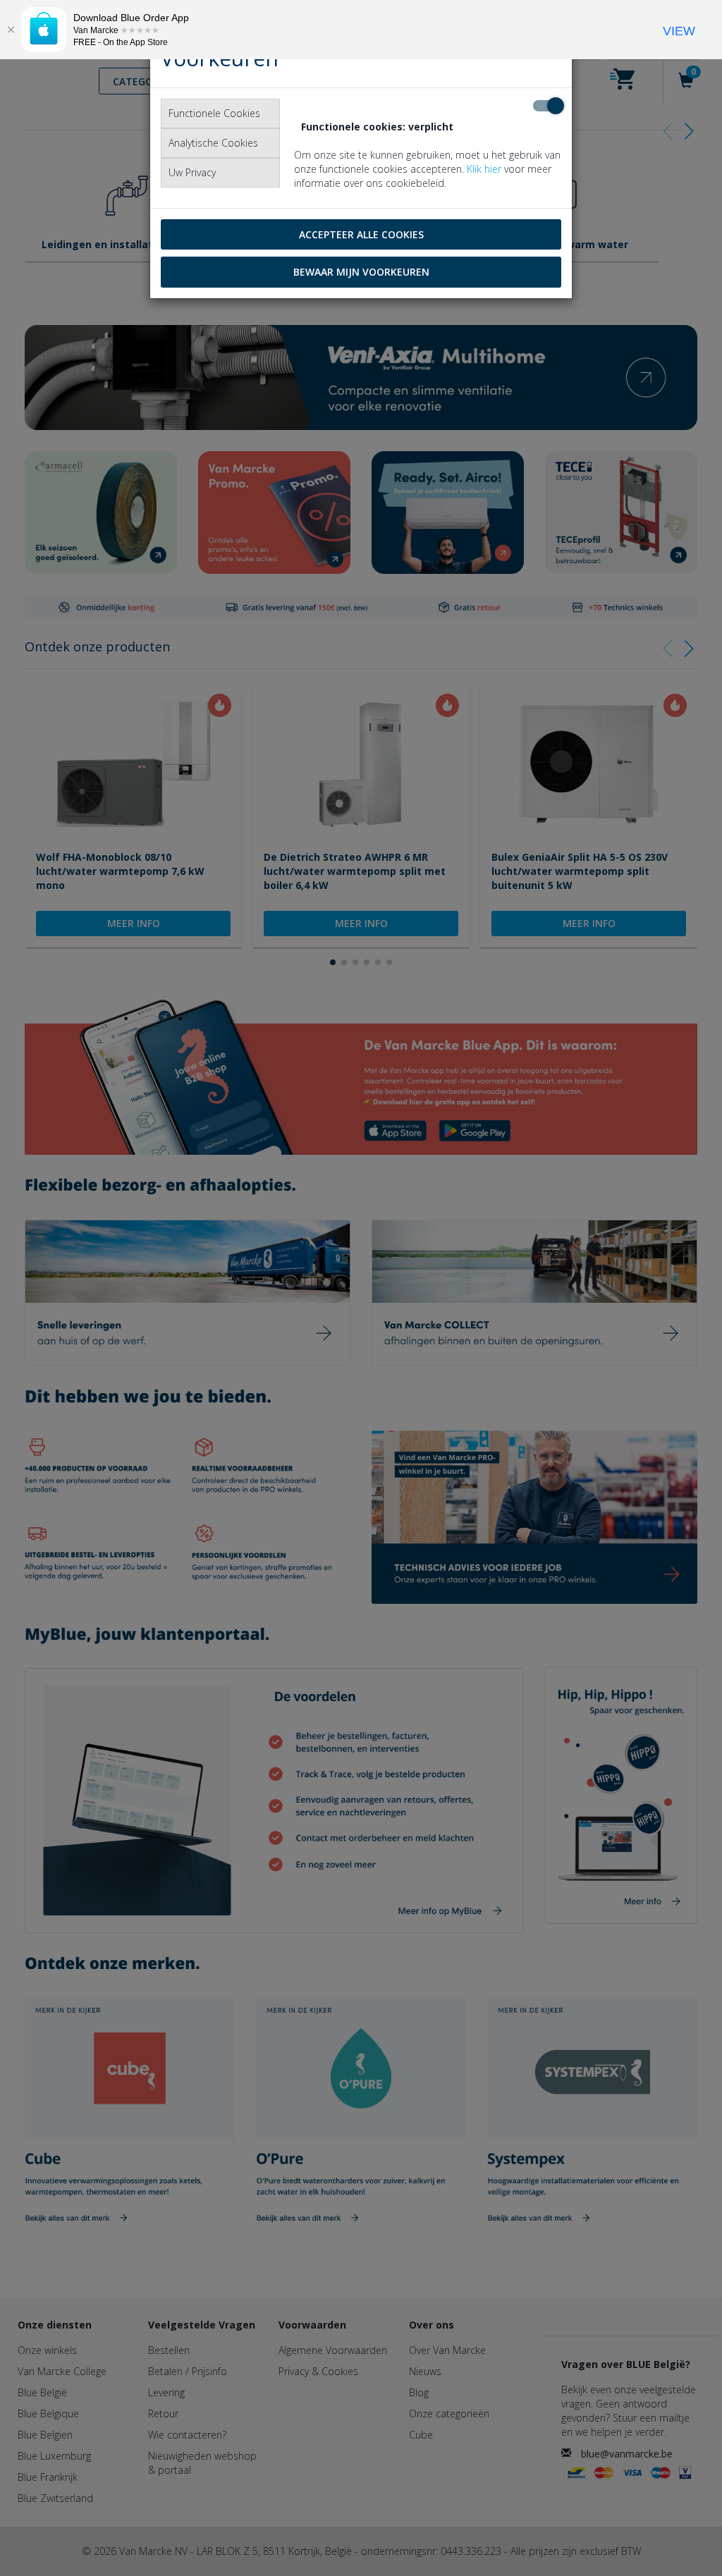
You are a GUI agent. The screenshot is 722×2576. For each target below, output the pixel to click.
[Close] (11, 30)
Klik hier (484, 169)
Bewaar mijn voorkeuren (361, 272)
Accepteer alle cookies (361, 234)
